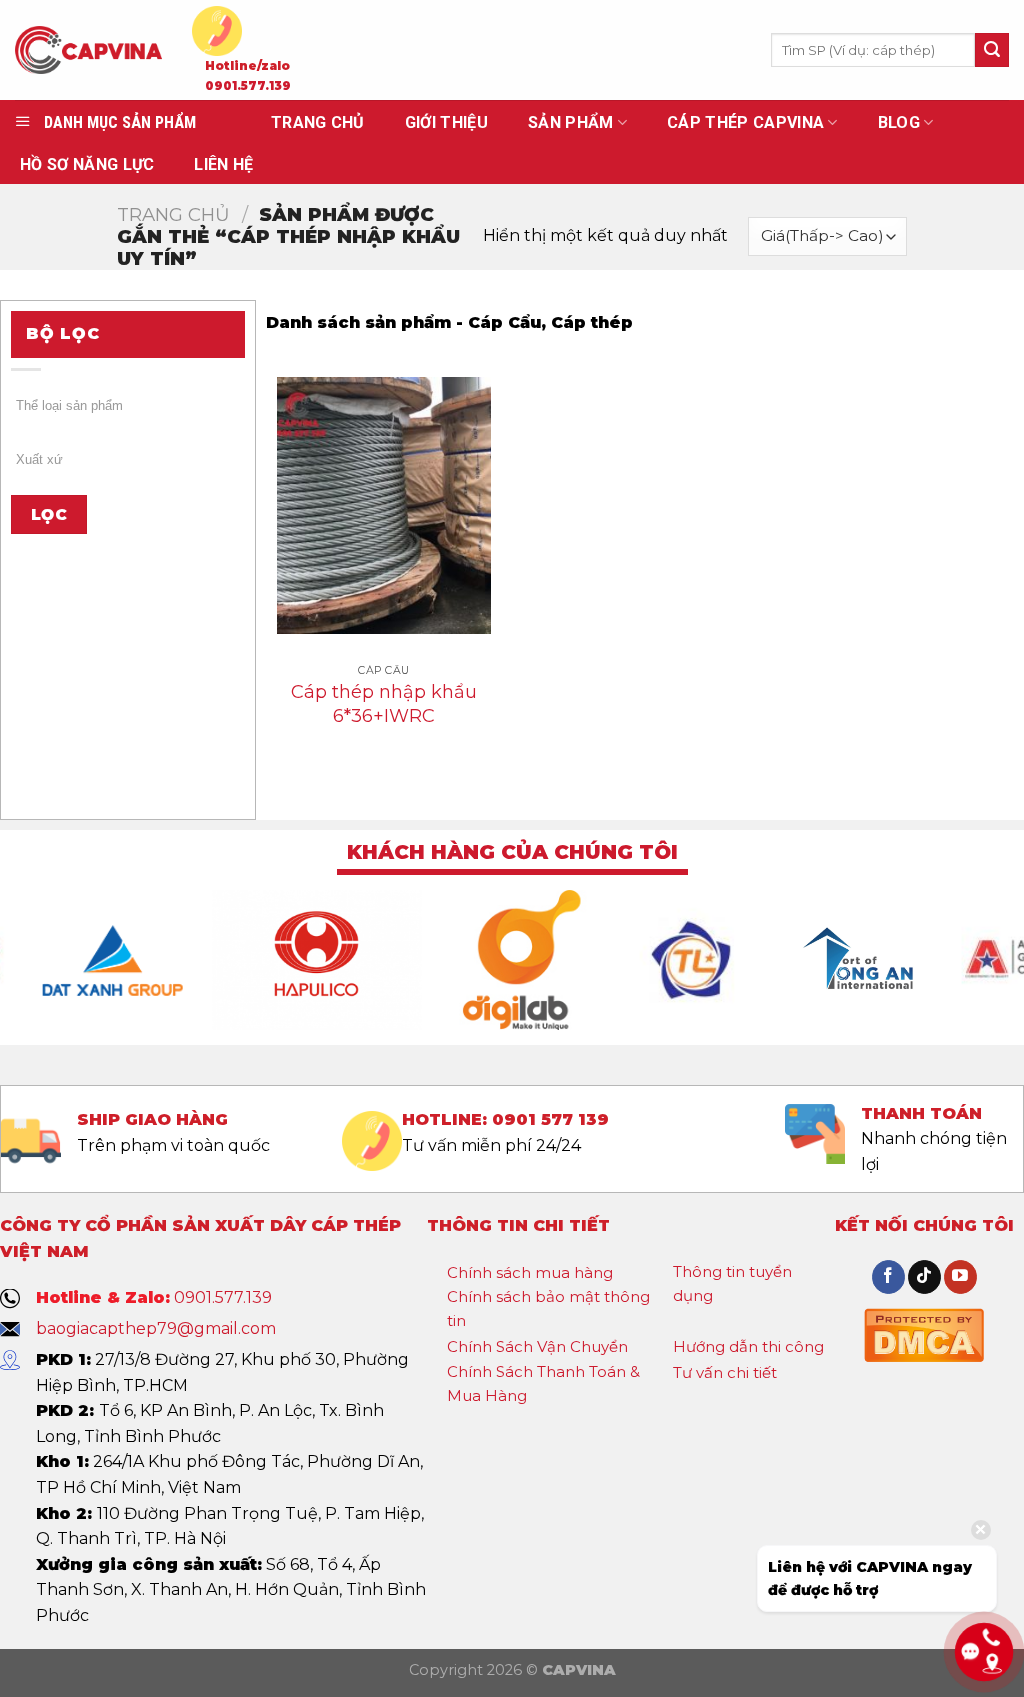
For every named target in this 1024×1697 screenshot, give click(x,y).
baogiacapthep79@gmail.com (156, 1328)
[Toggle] (630, 1274)
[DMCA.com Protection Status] (924, 1332)
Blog (899, 122)
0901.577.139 (248, 86)
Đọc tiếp (384, 767)
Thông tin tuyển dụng (732, 1283)
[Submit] (992, 50)
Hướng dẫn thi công (748, 1346)
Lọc (49, 514)
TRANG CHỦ (318, 122)
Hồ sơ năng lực (87, 164)
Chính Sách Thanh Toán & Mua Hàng (543, 1383)
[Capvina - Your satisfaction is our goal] (88, 50)
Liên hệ (223, 164)
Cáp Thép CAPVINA (745, 122)
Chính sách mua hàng (530, 1272)
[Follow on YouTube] (960, 1277)
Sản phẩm (571, 122)
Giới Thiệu (446, 122)
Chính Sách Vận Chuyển (537, 1346)
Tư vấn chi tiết (725, 1372)
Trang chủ (173, 214)
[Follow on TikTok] (924, 1277)
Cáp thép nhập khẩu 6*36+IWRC (384, 703)
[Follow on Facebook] (888, 1277)
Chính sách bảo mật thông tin (548, 1308)
